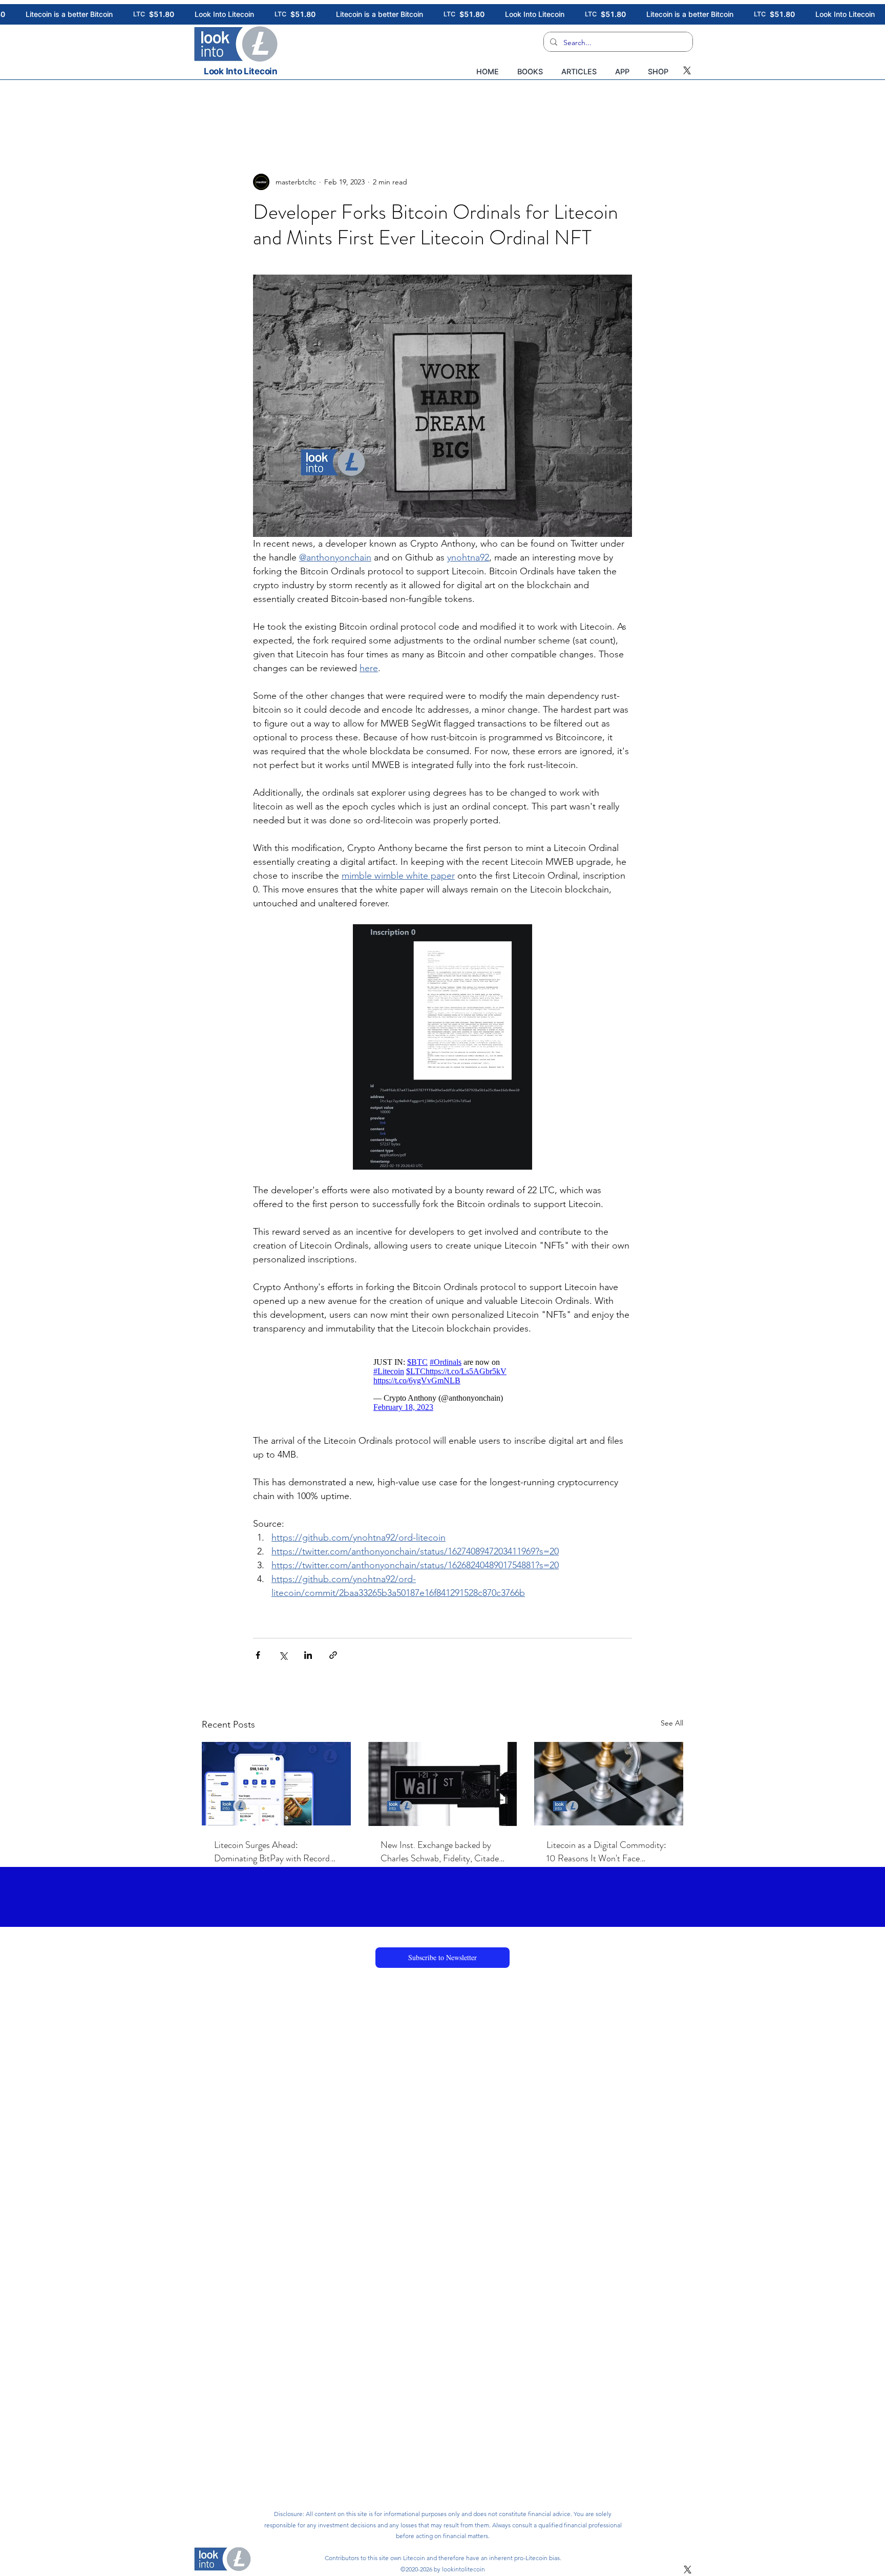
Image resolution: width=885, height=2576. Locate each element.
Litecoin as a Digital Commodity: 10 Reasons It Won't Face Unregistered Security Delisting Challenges (606, 1852)
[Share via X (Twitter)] (283, 1655)
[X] (687, 70)
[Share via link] (333, 1655)
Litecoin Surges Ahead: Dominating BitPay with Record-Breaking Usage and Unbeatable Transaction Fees (274, 1852)
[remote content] (442, 1385)
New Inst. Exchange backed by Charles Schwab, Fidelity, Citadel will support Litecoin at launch (441, 1852)
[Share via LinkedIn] (308, 1655)
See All (672, 1723)
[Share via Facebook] (258, 1655)
